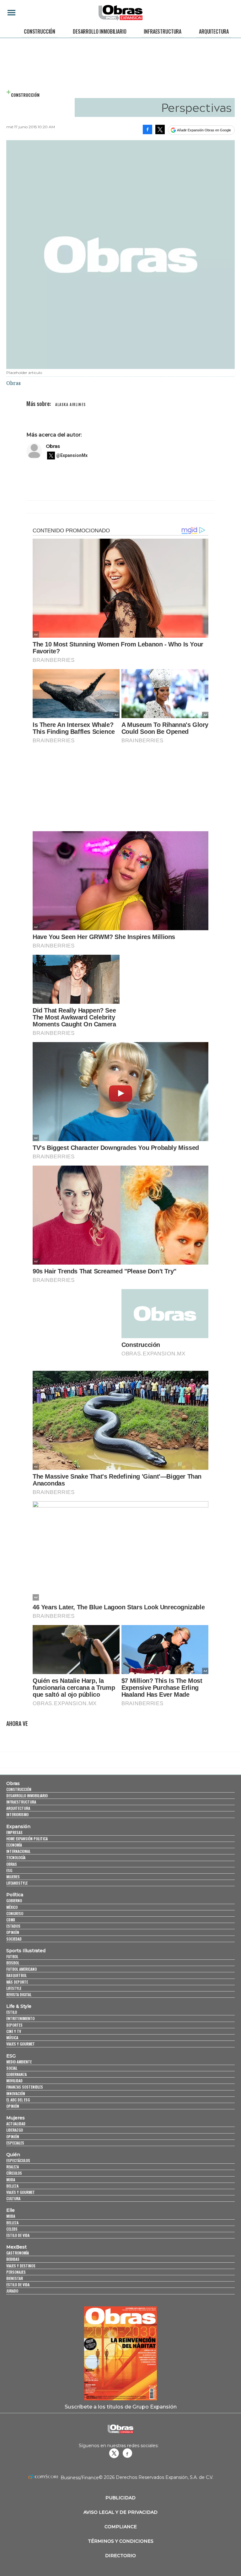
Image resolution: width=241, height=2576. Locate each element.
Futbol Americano (21, 1969)
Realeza (13, 2167)
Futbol (12, 1956)
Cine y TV (14, 2031)
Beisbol (13, 1963)
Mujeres (13, 1877)
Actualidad (16, 2124)
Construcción (40, 31)
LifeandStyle (17, 1883)
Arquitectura (214, 31)
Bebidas (13, 2259)
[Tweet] (160, 129)
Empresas (14, 1832)
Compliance (121, 2527)
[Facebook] (147, 129)
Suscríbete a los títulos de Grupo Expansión (121, 2407)
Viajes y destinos (21, 2266)
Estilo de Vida (18, 2285)
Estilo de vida (18, 2235)
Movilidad (14, 2081)
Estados (13, 1926)
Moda (11, 2180)
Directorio (120, 2556)
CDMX (11, 1920)
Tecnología (16, 1857)
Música (12, 2038)
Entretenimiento (20, 2018)
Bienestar (15, 2278)
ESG (9, 1870)
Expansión (18, 1826)
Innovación (16, 2093)
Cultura (13, 2198)
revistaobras (114, 2453)
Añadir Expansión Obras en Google (204, 130)
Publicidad (120, 2498)
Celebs (12, 2229)
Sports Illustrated (26, 1951)
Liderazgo (15, 2130)
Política (15, 1895)
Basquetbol (16, 1975)
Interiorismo (17, 1814)
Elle (11, 2210)
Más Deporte (17, 1982)
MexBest (16, 2247)
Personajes (16, 2272)
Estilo (12, 2012)
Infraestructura (163, 31)
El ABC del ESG (18, 2100)
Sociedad (14, 1939)
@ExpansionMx (72, 455)
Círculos (14, 2173)
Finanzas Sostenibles (25, 2087)
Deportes (14, 2025)
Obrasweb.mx (127, 2453)
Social (12, 2068)
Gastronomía (18, 2253)
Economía (14, 1845)
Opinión (13, 1932)
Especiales (15, 2143)
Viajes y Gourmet (21, 2044)
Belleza (12, 2186)
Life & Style (19, 2006)
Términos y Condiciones (121, 2541)
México (12, 1907)
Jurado (12, 2291)
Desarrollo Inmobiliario (99, 31)
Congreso (15, 1913)
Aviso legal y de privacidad (120, 2512)
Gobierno (14, 1900)
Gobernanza (16, 2074)
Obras (53, 446)
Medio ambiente (19, 2062)
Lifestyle (14, 1988)
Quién (13, 2155)
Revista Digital (19, 1994)
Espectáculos (18, 2160)
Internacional (18, 1851)
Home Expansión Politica (27, 1839)
